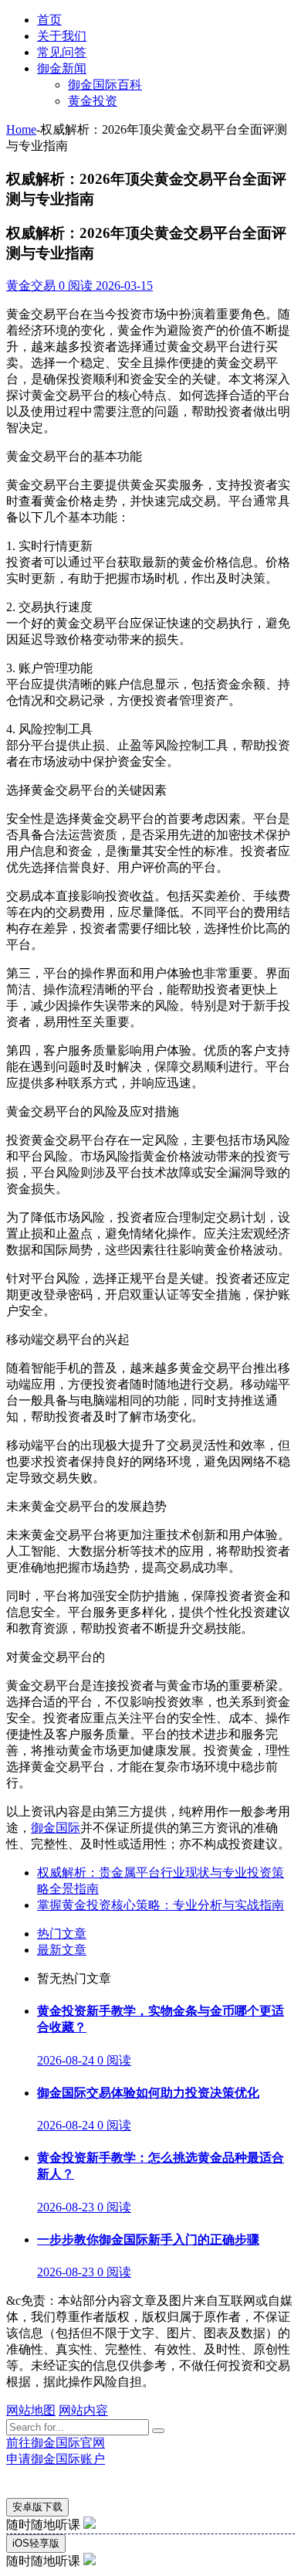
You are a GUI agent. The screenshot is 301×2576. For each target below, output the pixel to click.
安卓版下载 (37, 2507)
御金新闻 (62, 68)
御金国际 (56, 1828)
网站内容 (83, 2410)
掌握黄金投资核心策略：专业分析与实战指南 (161, 1905)
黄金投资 (93, 101)
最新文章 (62, 1950)
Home (21, 129)
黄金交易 (31, 285)
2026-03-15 (123, 285)
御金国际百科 (105, 85)
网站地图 (31, 2410)
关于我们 (62, 36)
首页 (49, 20)
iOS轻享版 (36, 2543)
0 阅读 (74, 285)
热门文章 (62, 1934)
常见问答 (62, 52)
